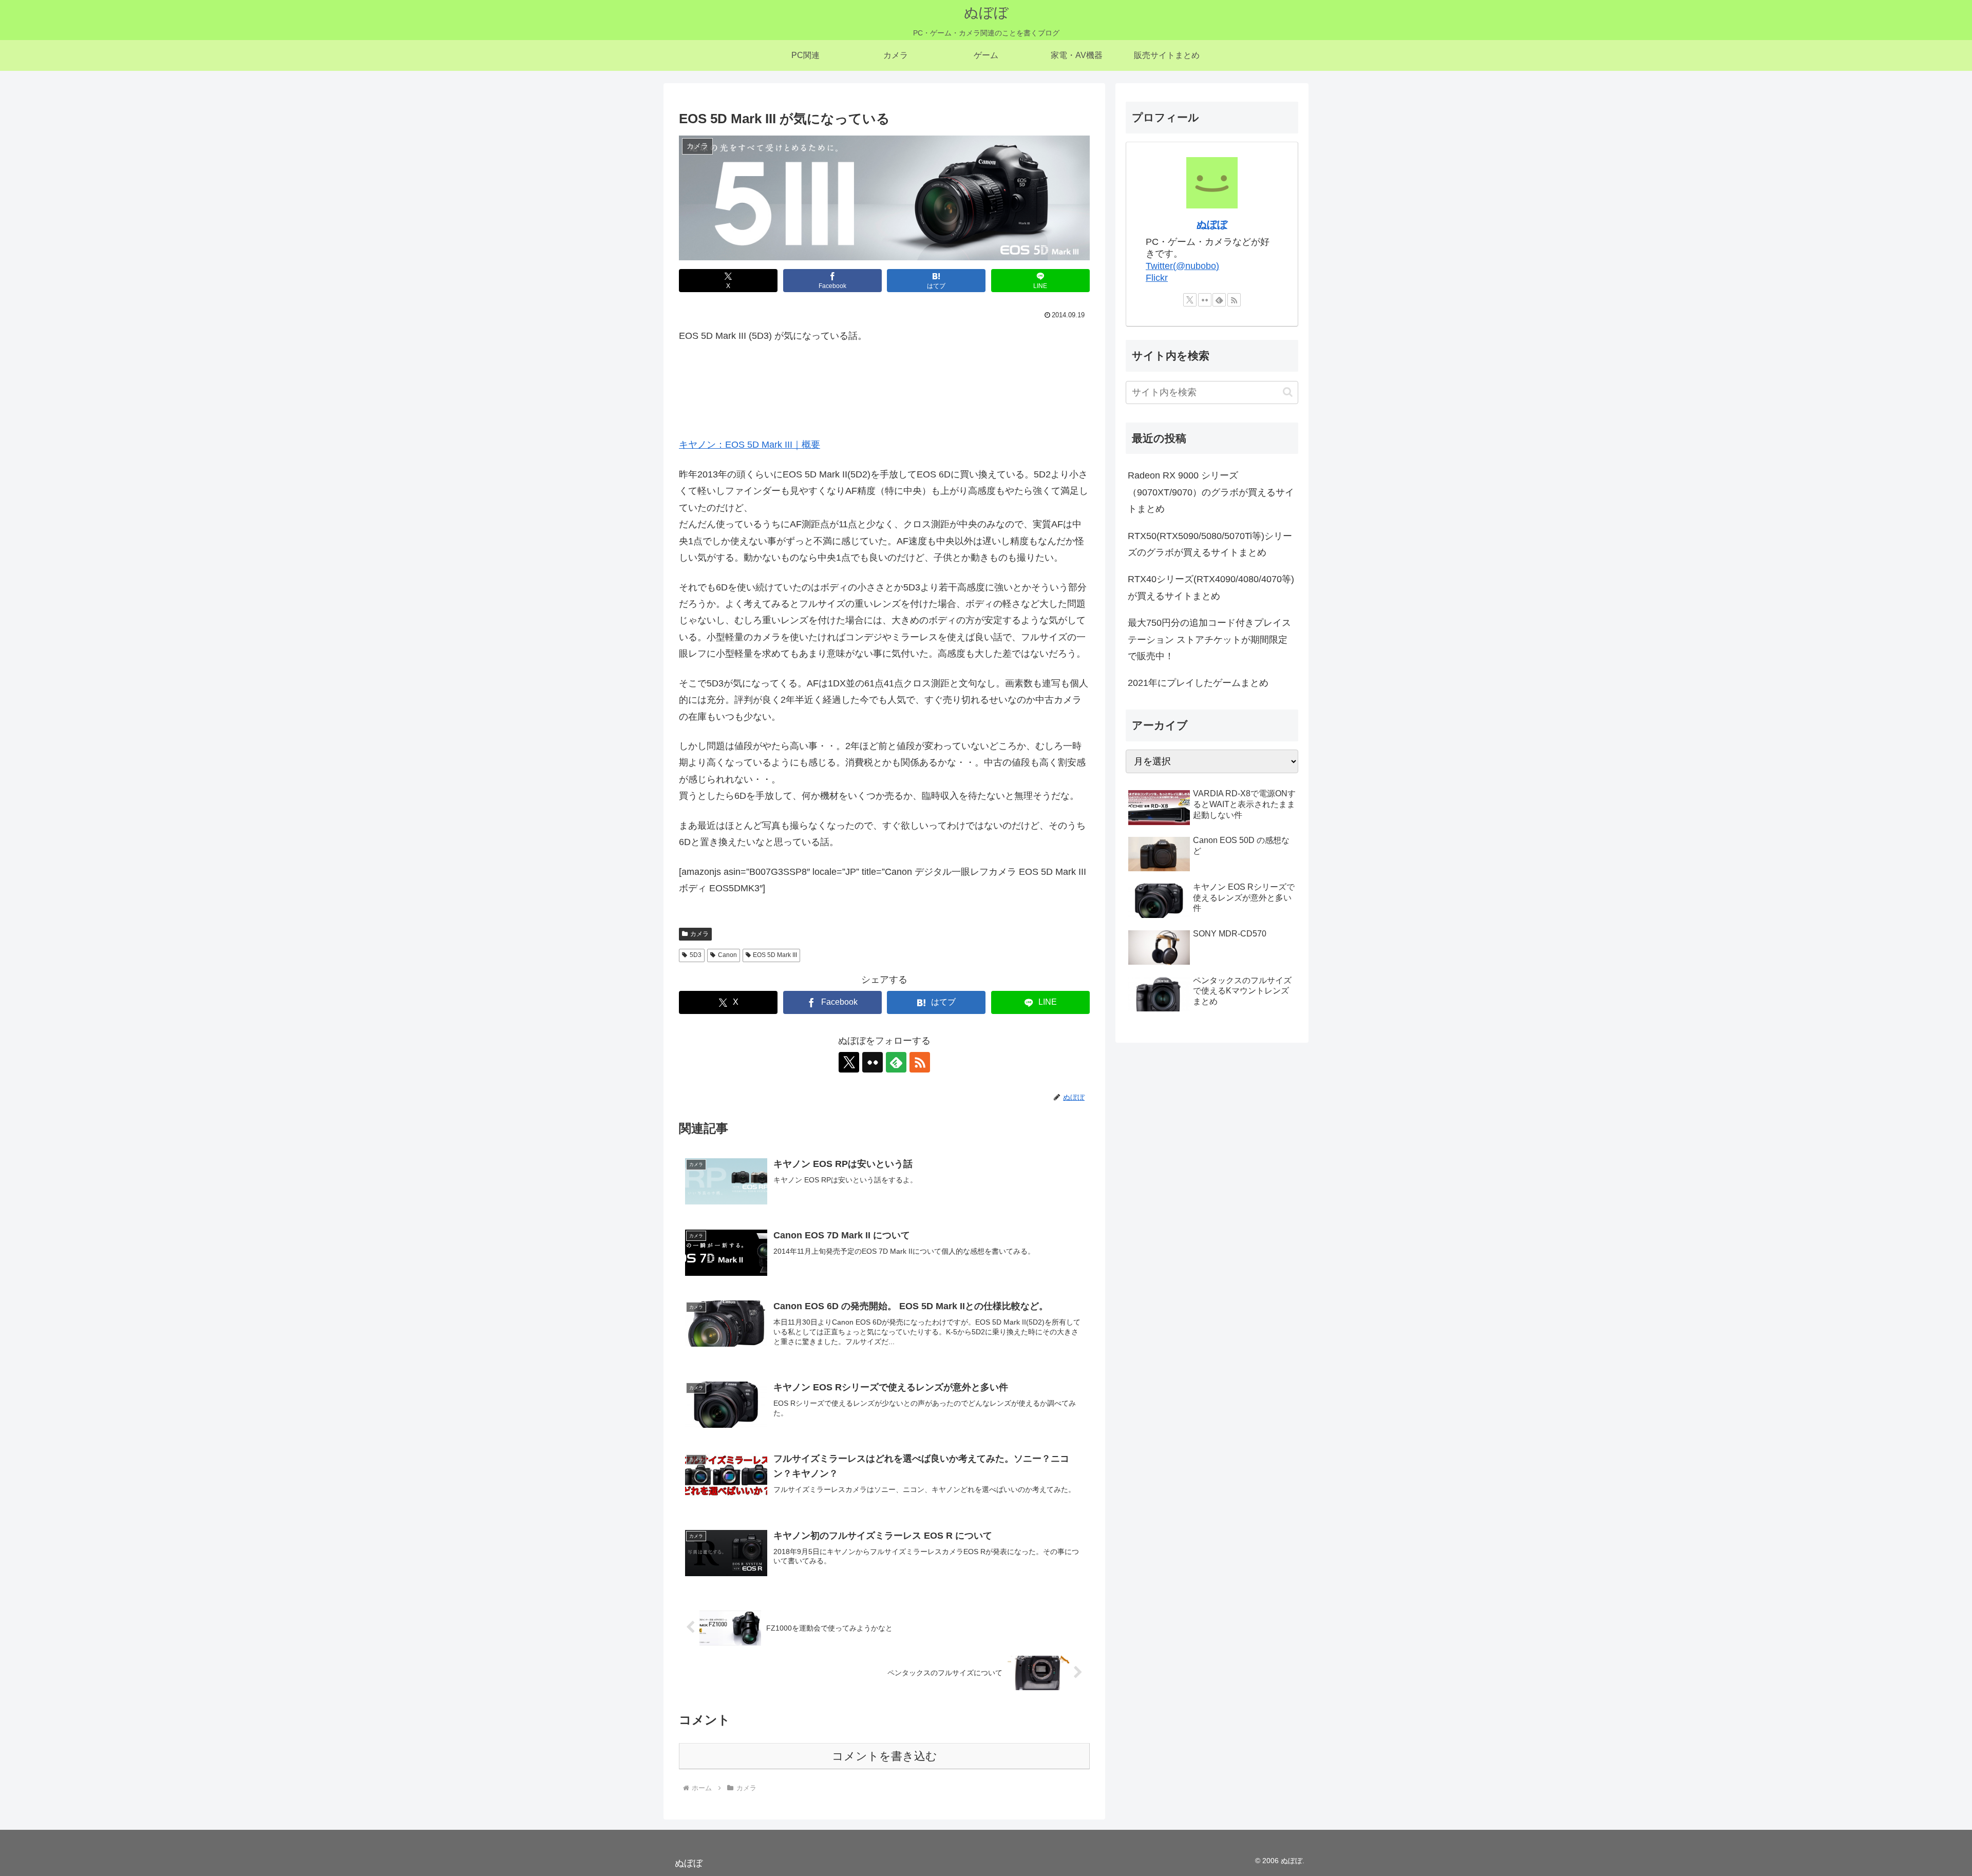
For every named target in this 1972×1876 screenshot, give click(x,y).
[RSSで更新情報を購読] (920, 1062)
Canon (727, 955)
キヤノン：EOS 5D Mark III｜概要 (750, 445)
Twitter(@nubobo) (1182, 266)
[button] (1288, 392)
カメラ (699, 934)
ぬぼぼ (1212, 224)
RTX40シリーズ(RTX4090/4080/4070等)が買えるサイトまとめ (1211, 587)
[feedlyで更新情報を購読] (896, 1062)
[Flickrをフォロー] (873, 1062)
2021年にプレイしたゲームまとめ (1198, 683)
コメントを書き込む (885, 1756)
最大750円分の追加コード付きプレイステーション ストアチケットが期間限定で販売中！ (1209, 639)
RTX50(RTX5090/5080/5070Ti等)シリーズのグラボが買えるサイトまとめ (1210, 544)
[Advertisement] (884, 384)
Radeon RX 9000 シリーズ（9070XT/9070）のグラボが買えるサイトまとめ (1211, 492)
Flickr (1157, 278)
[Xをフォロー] (849, 1062)
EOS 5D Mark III (775, 955)
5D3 (696, 955)
